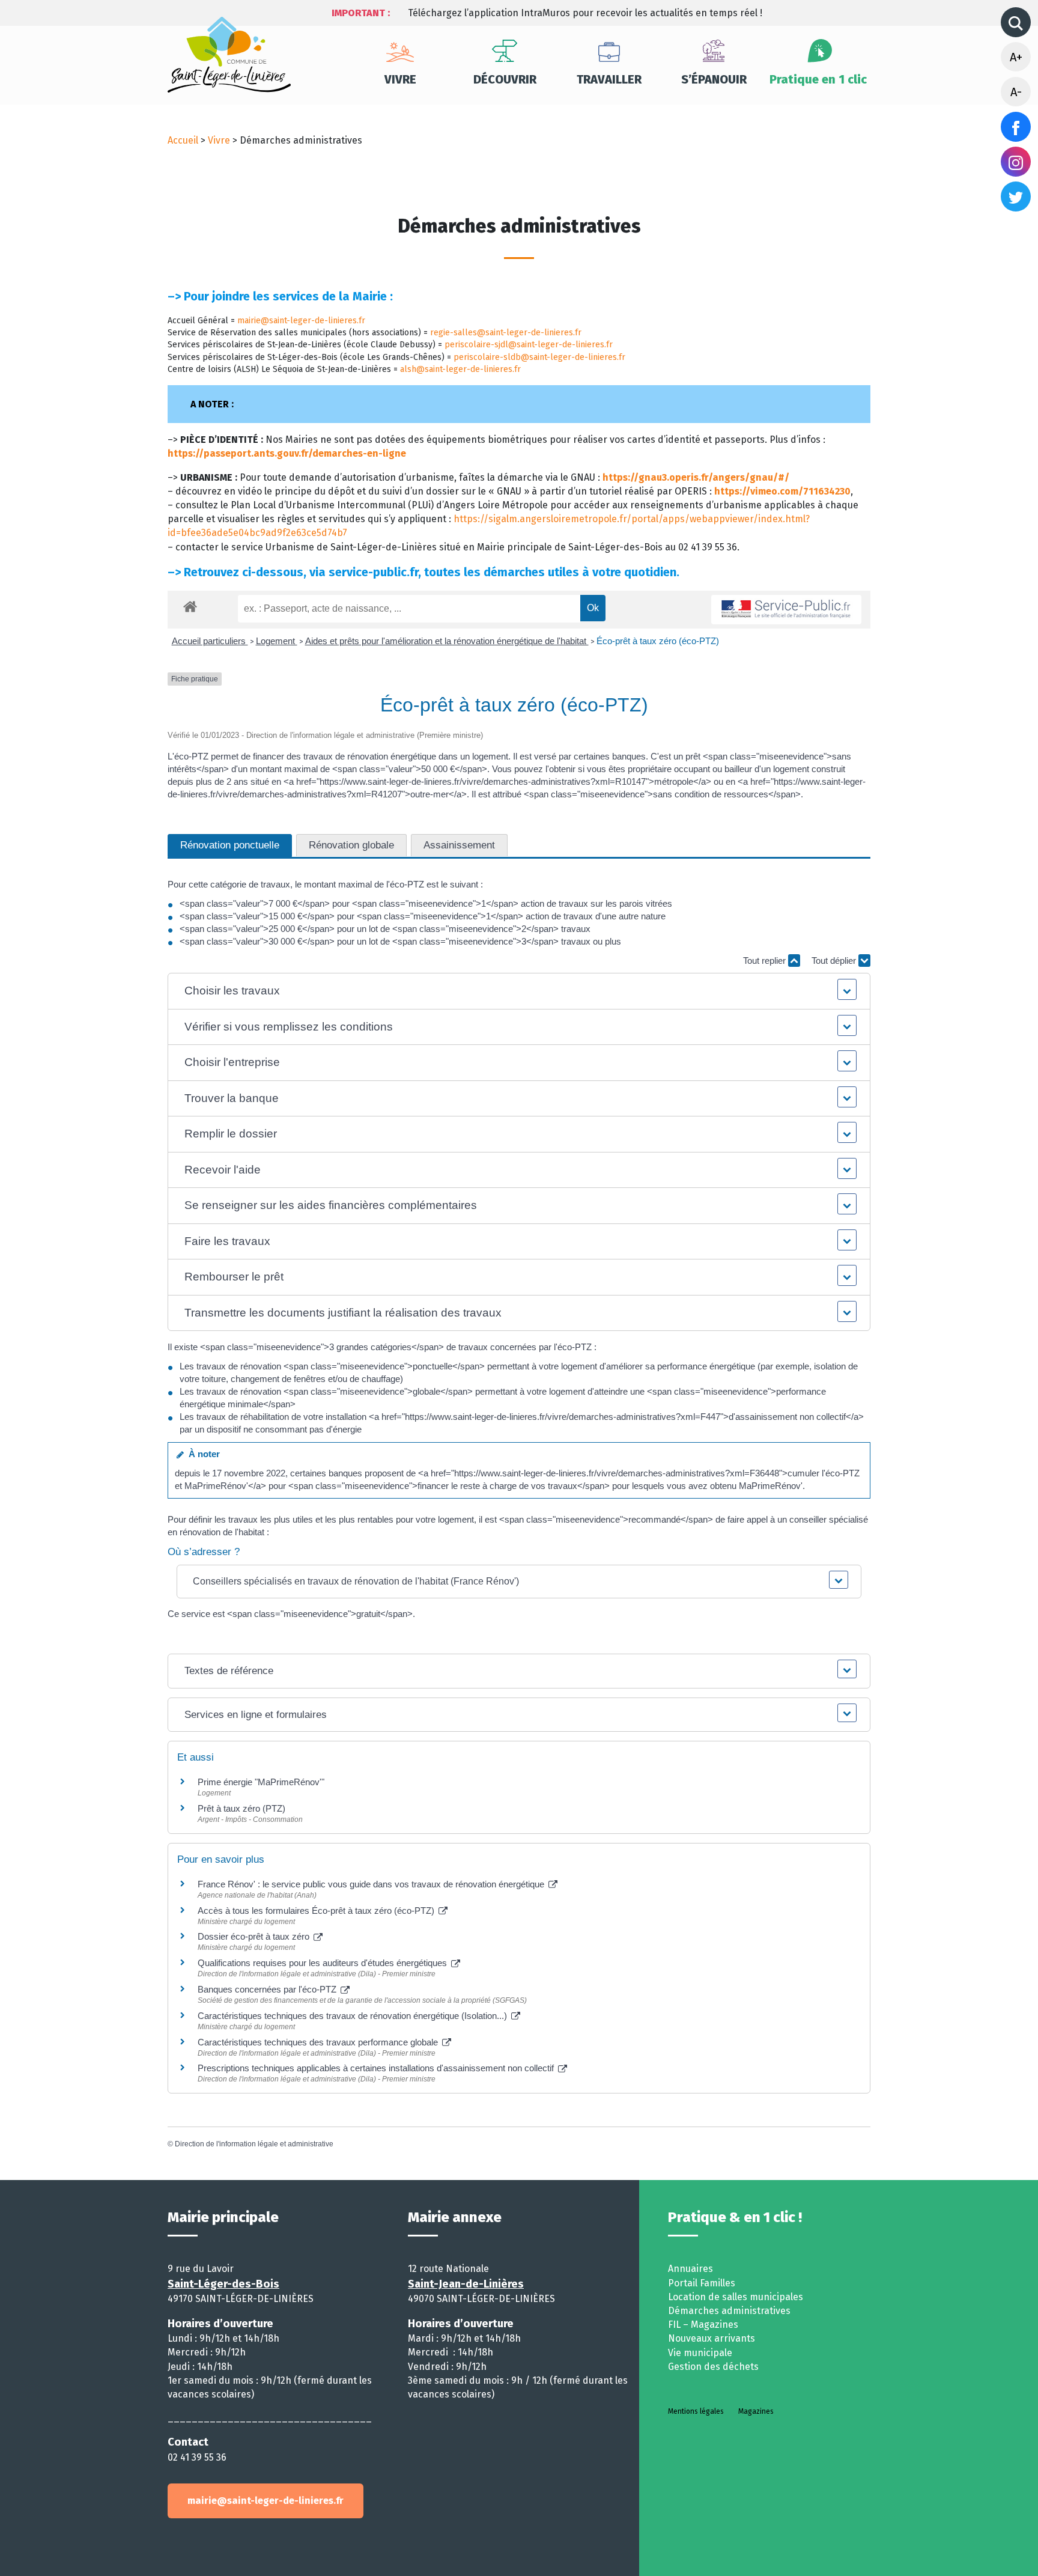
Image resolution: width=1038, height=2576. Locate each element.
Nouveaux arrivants (712, 2338)
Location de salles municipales (736, 2297)
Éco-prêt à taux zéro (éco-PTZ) (658, 641)
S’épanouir (714, 79)
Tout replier (766, 961)
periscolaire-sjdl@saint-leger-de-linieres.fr (529, 345)
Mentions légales (696, 2411)
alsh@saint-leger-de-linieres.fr (460, 369)
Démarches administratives (729, 2311)
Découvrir (505, 79)
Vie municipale (700, 2353)
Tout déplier (835, 961)
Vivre (400, 79)
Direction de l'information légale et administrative (254, 2144)
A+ (1016, 57)
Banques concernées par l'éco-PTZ (268, 1989)
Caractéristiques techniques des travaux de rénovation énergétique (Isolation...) (354, 2016)
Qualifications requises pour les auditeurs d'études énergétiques (323, 1963)
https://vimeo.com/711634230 (782, 491)
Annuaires (690, 2269)
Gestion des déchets (713, 2367)
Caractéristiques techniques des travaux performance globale (319, 2042)
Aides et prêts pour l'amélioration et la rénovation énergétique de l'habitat (447, 641)
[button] (519, 991)
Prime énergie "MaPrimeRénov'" (262, 1782)
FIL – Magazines (703, 2325)
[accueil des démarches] (190, 604)
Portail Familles (702, 2283)
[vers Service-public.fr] (786, 610)
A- (1016, 92)
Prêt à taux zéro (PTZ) (241, 1808)
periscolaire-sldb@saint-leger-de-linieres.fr (539, 357)
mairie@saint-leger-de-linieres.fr (301, 321)
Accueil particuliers (210, 641)
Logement (277, 641)
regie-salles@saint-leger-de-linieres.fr (506, 333)
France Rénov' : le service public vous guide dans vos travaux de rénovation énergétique (372, 1884)
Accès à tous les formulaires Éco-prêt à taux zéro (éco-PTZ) (317, 1911)
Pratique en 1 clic (818, 79)
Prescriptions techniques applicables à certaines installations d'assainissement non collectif (377, 2068)
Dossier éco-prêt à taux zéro (255, 1936)
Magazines (756, 2411)
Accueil (183, 140)
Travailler (609, 79)
